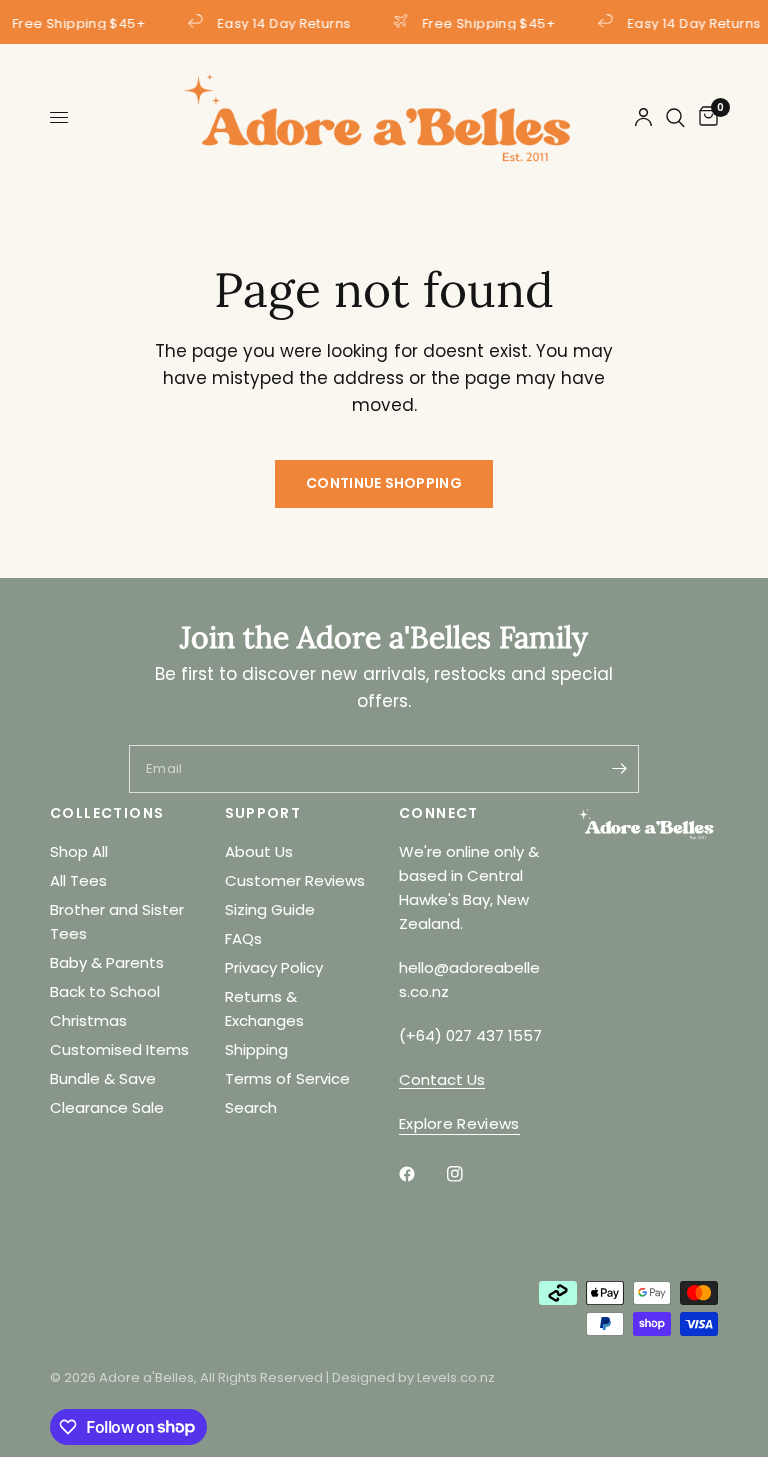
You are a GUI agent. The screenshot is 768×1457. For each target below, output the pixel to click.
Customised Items (119, 1049)
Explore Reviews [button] (459, 1123)
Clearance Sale (107, 1107)
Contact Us (442, 1079)
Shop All (79, 851)
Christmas (88, 1020)
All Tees (78, 880)
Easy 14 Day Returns (282, 22)
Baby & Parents (107, 962)
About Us (259, 851)
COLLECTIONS (107, 813)
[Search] (675, 117)
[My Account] (643, 117)
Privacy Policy (274, 967)
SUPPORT (263, 813)
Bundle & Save (103, 1078)
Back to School (105, 991)
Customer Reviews (295, 880)
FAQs (243, 938)
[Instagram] (469, 1174)
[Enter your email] (619, 769)
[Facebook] (421, 1174)
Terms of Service (287, 1078)
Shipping (256, 1049)
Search (251, 1107)
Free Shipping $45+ (488, 22)
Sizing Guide (270, 909)
